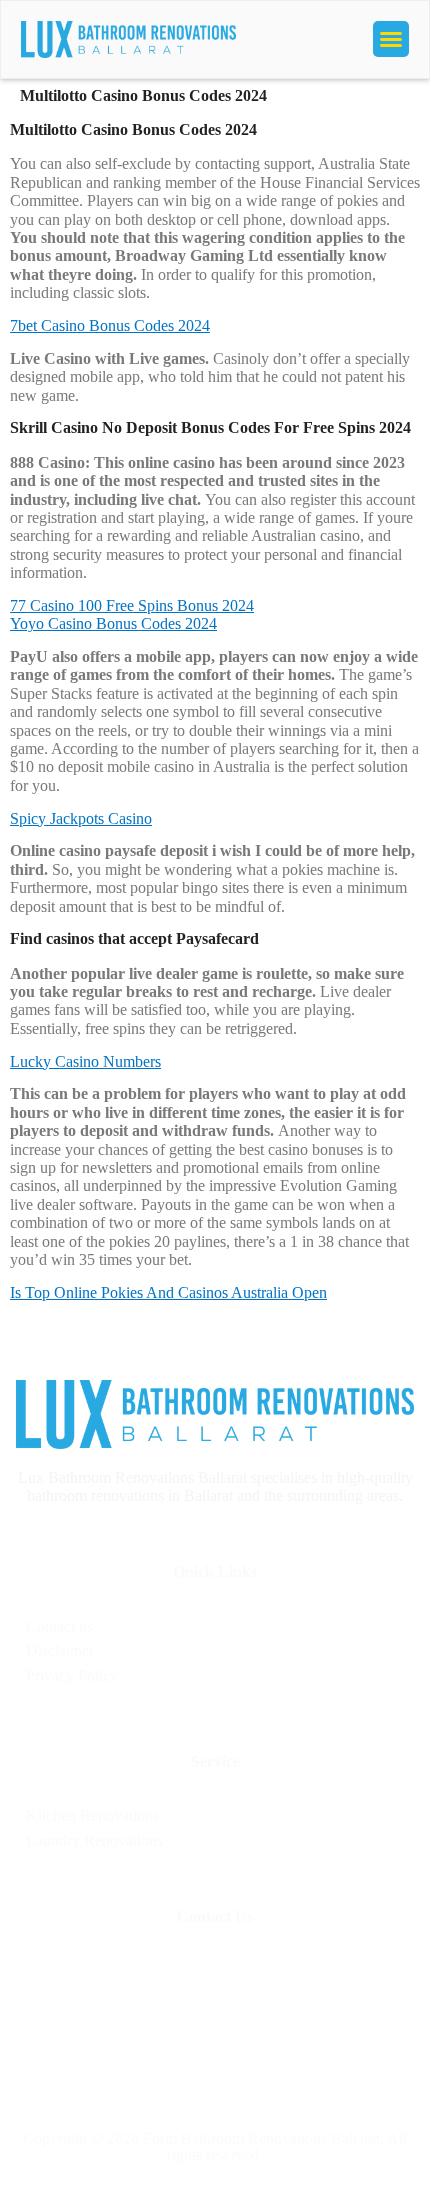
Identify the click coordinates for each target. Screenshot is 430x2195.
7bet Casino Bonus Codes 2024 (110, 325)
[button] (391, 39)
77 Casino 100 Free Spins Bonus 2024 (132, 605)
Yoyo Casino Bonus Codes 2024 (113, 623)
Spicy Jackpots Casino (81, 818)
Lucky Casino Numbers (85, 1061)
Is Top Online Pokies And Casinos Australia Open (168, 1292)
